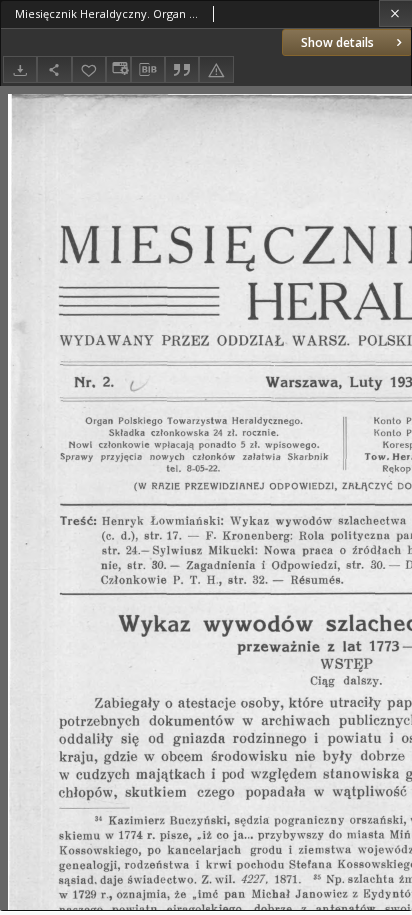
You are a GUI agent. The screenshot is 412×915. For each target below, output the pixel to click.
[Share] (54, 69)
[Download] (20, 69)
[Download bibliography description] (148, 70)
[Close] (395, 13)
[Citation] (182, 69)
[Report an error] (216, 69)
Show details (337, 42)
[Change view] (118, 69)
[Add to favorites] (89, 69)
